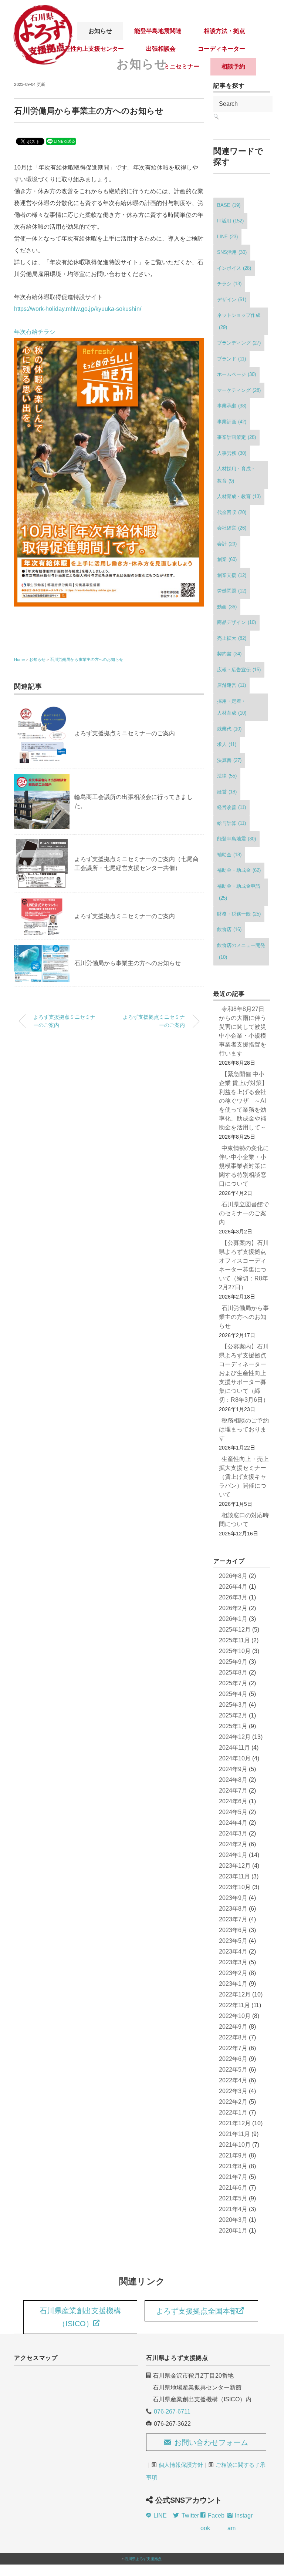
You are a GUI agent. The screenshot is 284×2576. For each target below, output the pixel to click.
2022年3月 (233, 2091)
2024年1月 (233, 1855)
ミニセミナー (182, 66)
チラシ (229, 284)
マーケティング (239, 390)
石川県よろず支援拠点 (143, 2559)
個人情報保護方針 (181, 2465)
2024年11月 (234, 1748)
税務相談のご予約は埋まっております (244, 1429)
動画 (227, 607)
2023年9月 (233, 1898)
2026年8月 (233, 1576)
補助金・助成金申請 (239, 892)
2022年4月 (233, 2080)
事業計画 (232, 422)
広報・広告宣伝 (239, 670)
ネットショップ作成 (239, 321)
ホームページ (236, 374)
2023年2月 (233, 1973)
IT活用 (230, 221)
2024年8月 (233, 1780)
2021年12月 (235, 2123)
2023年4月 (233, 1952)
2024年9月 (233, 1769)
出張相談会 (161, 49)
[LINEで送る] (61, 141)
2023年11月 (234, 1876)
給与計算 (231, 823)
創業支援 (232, 575)
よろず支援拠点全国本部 (197, 2311)
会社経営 (232, 528)
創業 (227, 559)
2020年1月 (233, 2231)
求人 (227, 744)
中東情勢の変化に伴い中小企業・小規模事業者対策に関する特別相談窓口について (244, 1166)
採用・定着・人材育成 (232, 707)
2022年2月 (233, 2102)
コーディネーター (222, 49)
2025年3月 (233, 1705)
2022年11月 (234, 2005)
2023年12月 (235, 1866)
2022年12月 (235, 1994)
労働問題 (232, 591)
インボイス (234, 268)
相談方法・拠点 (224, 31)
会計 (227, 544)
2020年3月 (233, 2220)
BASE (229, 205)
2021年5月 (233, 2198)
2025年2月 (233, 1715)
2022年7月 (233, 2048)
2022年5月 (233, 2070)
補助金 (229, 855)
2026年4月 (233, 1587)
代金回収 (232, 512)
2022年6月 (233, 2059)
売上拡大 (232, 638)
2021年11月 (234, 2134)
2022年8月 (233, 2037)
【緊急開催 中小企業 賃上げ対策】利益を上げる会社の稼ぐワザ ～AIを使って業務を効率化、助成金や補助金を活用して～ (243, 1101)
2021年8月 (233, 2166)
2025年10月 (235, 1651)
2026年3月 (233, 1597)
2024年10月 (235, 1758)
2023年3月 (233, 1962)
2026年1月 (233, 1619)
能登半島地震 (236, 839)
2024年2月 (233, 1844)
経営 (227, 792)
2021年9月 (233, 2155)
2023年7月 (233, 1919)
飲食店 (229, 929)
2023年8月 (233, 1909)
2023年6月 (233, 1930)
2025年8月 (233, 1672)
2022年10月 (235, 2016)
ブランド (231, 359)
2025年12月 (235, 1630)
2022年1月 (233, 2112)
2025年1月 (233, 1726)
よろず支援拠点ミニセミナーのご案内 (125, 733)
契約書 (229, 654)
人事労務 (232, 453)
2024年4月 (233, 1823)
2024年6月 (233, 1801)
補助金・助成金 (239, 870)
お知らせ (100, 31)
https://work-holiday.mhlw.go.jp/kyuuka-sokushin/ (78, 309)
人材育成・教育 (239, 496)
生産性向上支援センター (91, 49)
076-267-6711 (172, 2412)
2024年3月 (233, 1833)
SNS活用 (232, 252)
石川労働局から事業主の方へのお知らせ (87, 659)
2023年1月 (233, 1984)
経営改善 (231, 807)
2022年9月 (233, 2027)
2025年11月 (234, 1640)
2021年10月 (235, 2145)
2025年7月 (233, 1683)
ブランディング (239, 343)
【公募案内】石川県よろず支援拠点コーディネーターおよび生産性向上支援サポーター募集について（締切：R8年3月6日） (244, 1373)
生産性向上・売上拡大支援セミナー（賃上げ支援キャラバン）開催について (244, 1477)
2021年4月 (233, 2209)
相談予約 (233, 66)
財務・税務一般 (239, 914)
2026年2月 (233, 1608)
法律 (227, 776)
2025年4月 (233, 1694)
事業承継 (232, 406)
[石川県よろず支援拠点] (43, 9)
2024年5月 (233, 1812)
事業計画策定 (236, 437)
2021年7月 (233, 2177)
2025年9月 (233, 1662)
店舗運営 (231, 685)
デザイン (232, 300)
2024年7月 (233, 1791)
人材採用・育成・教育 (236, 475)
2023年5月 (233, 1941)
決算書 (229, 760)
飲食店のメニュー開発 (241, 951)
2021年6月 (233, 2188)
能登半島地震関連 (158, 31)
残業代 (229, 729)
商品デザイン (236, 622)
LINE (227, 237)
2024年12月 (235, 1737)
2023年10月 (235, 1887)
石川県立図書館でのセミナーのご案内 (244, 1213)
